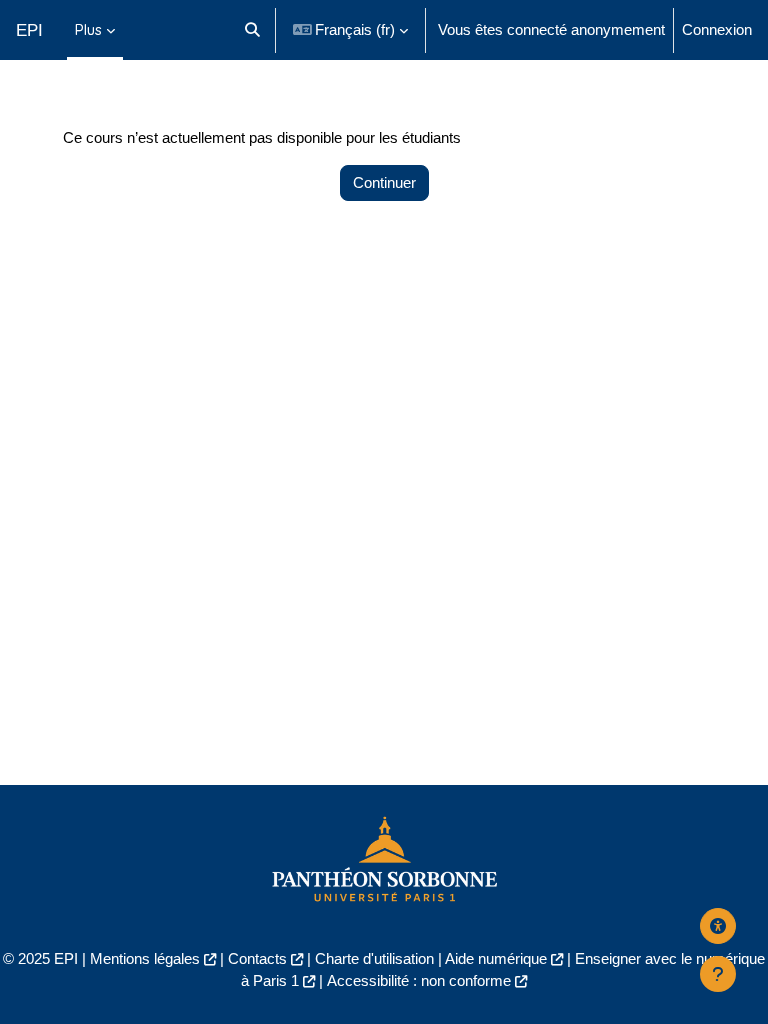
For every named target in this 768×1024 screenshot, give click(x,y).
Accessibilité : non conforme (419, 981)
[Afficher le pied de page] (718, 974)
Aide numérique (496, 959)
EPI (29, 30)
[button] (252, 30)
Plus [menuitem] (88, 29)
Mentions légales (145, 959)
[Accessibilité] (718, 926)
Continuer (384, 183)
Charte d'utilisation (374, 959)
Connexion (717, 30)
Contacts (257, 959)
